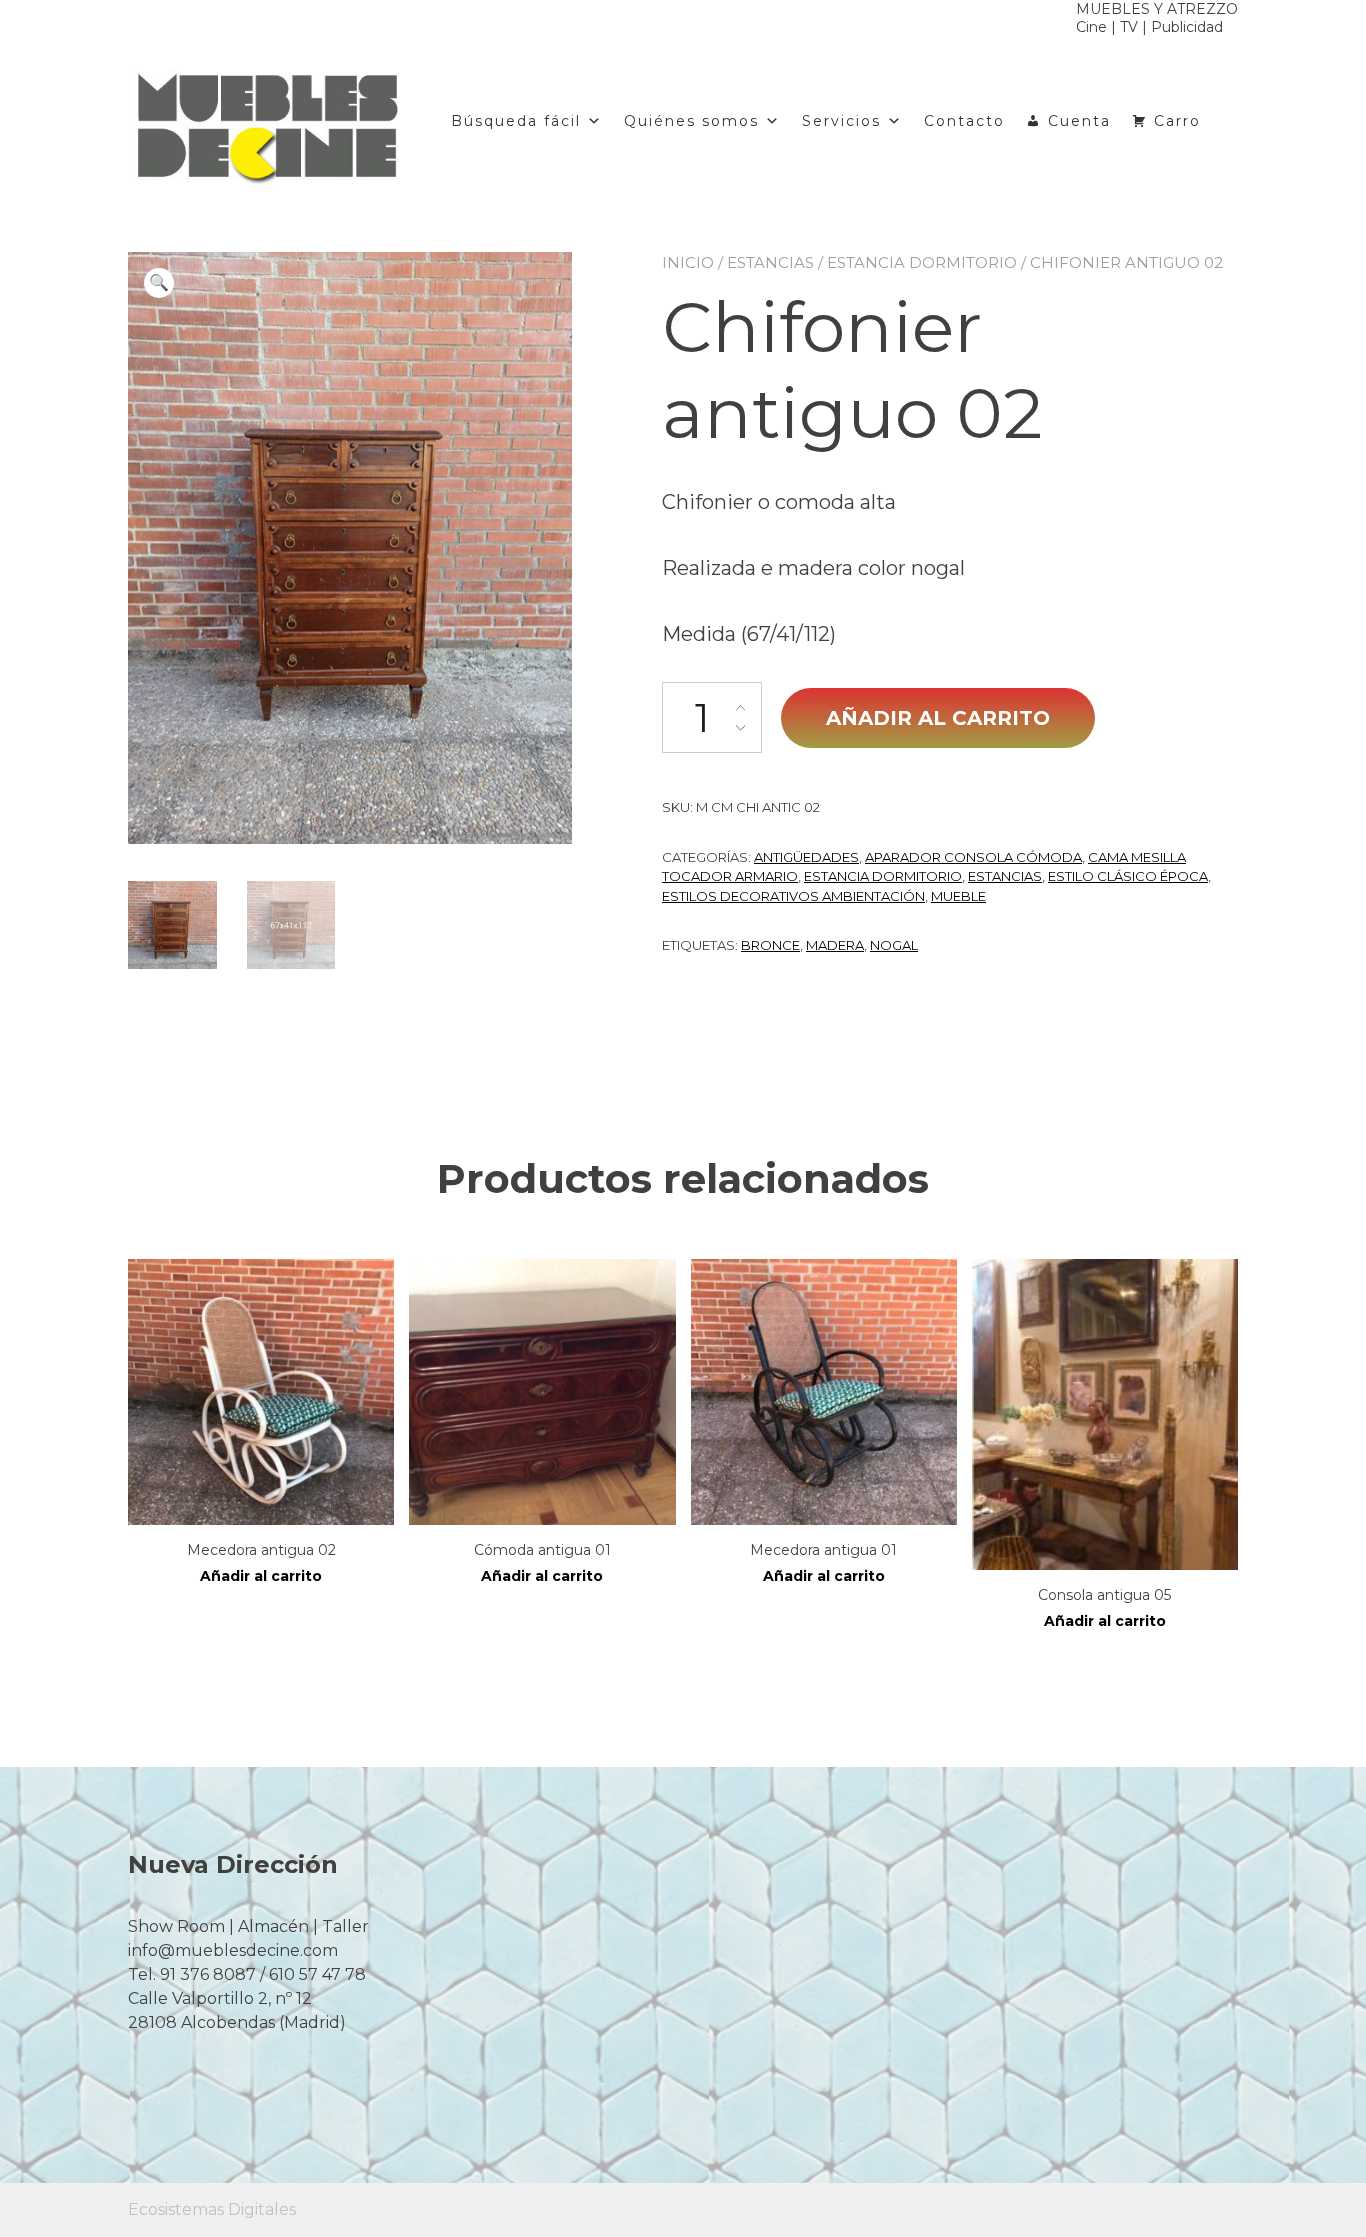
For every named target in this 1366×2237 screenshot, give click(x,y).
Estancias (770, 262)
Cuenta (1079, 121)
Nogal (894, 945)
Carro (1177, 121)
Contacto (964, 121)
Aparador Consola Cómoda (973, 857)
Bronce (770, 945)
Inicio (688, 262)
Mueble (958, 896)
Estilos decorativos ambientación (793, 896)
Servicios (841, 121)
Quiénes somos (691, 121)
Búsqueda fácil (516, 121)
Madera (835, 945)
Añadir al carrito (938, 718)
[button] (159, 283)
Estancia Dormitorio (922, 262)
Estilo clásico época (1128, 876)
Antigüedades (806, 857)
